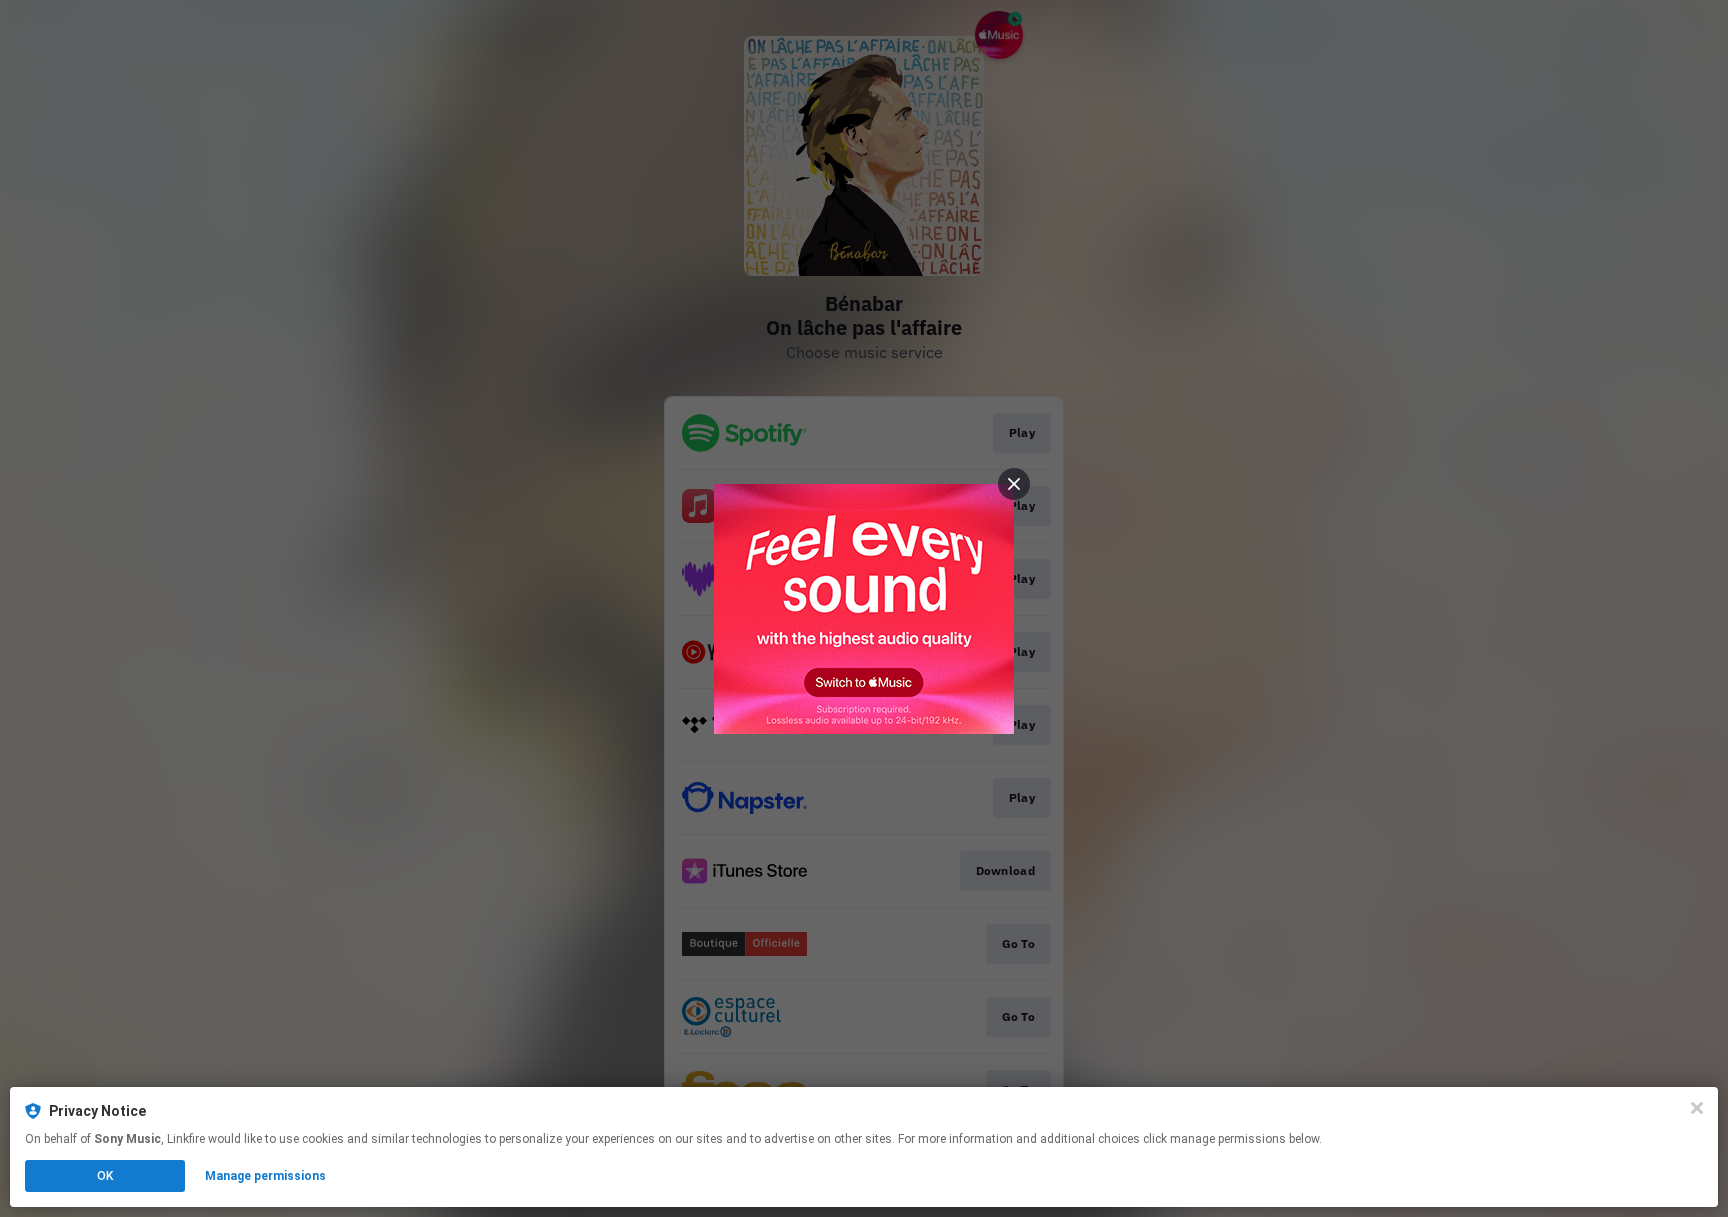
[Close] (1697, 1108)
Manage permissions (265, 1176)
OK (105, 1176)
